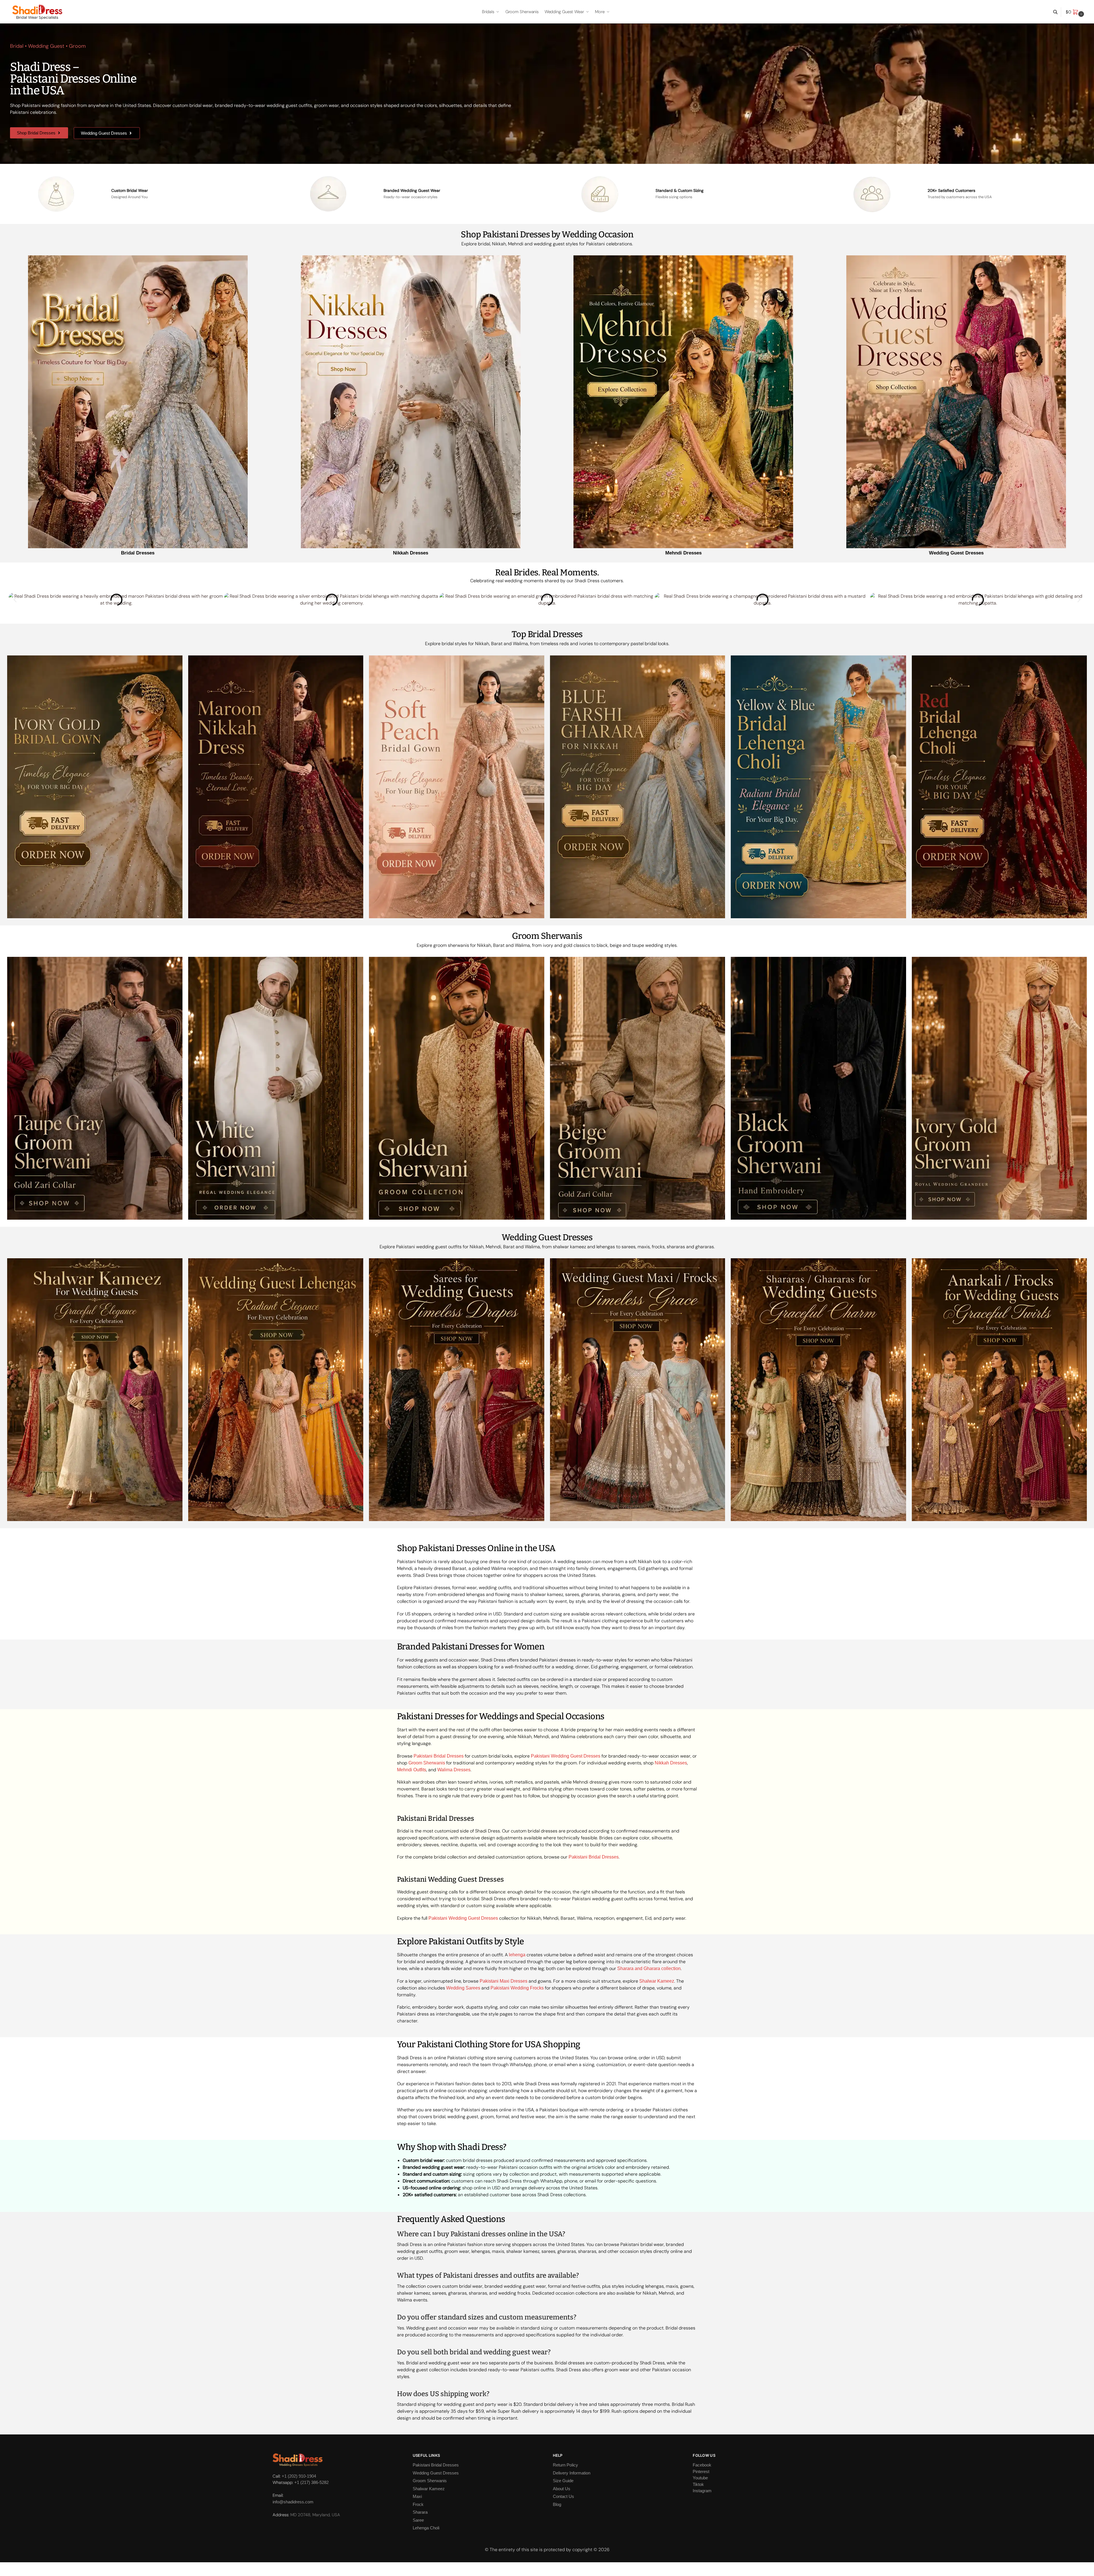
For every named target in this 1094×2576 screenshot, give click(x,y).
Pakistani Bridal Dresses (439, 1756)
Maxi (417, 2496)
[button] (1076, 12)
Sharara (420, 2512)
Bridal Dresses (138, 553)
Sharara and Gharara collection (649, 1968)
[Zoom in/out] (15, 2567)
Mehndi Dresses (683, 553)
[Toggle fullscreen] (11, 2567)
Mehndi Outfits (412, 1770)
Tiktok (698, 2484)
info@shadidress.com (293, 2502)
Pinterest (701, 2471)
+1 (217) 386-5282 (311, 2482)
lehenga (517, 1955)
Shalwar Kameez (657, 1981)
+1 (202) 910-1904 (299, 2476)
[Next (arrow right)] (6, 2574)
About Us (562, 2488)
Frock (418, 2504)
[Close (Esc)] (2, 2567)
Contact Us (563, 2496)
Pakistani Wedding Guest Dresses (566, 1756)
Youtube (700, 2478)
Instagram (702, 2491)
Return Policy (565, 2465)
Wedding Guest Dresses (956, 553)
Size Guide (563, 2481)
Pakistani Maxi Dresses (504, 1981)
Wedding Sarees (463, 1988)
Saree (418, 2520)
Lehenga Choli (426, 2528)
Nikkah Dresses (411, 553)
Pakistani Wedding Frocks (517, 1988)
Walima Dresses (454, 1770)
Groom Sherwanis (427, 1763)
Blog (557, 2504)
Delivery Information (572, 2473)
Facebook (702, 2465)
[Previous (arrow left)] (2, 2574)
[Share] (6, 2567)
